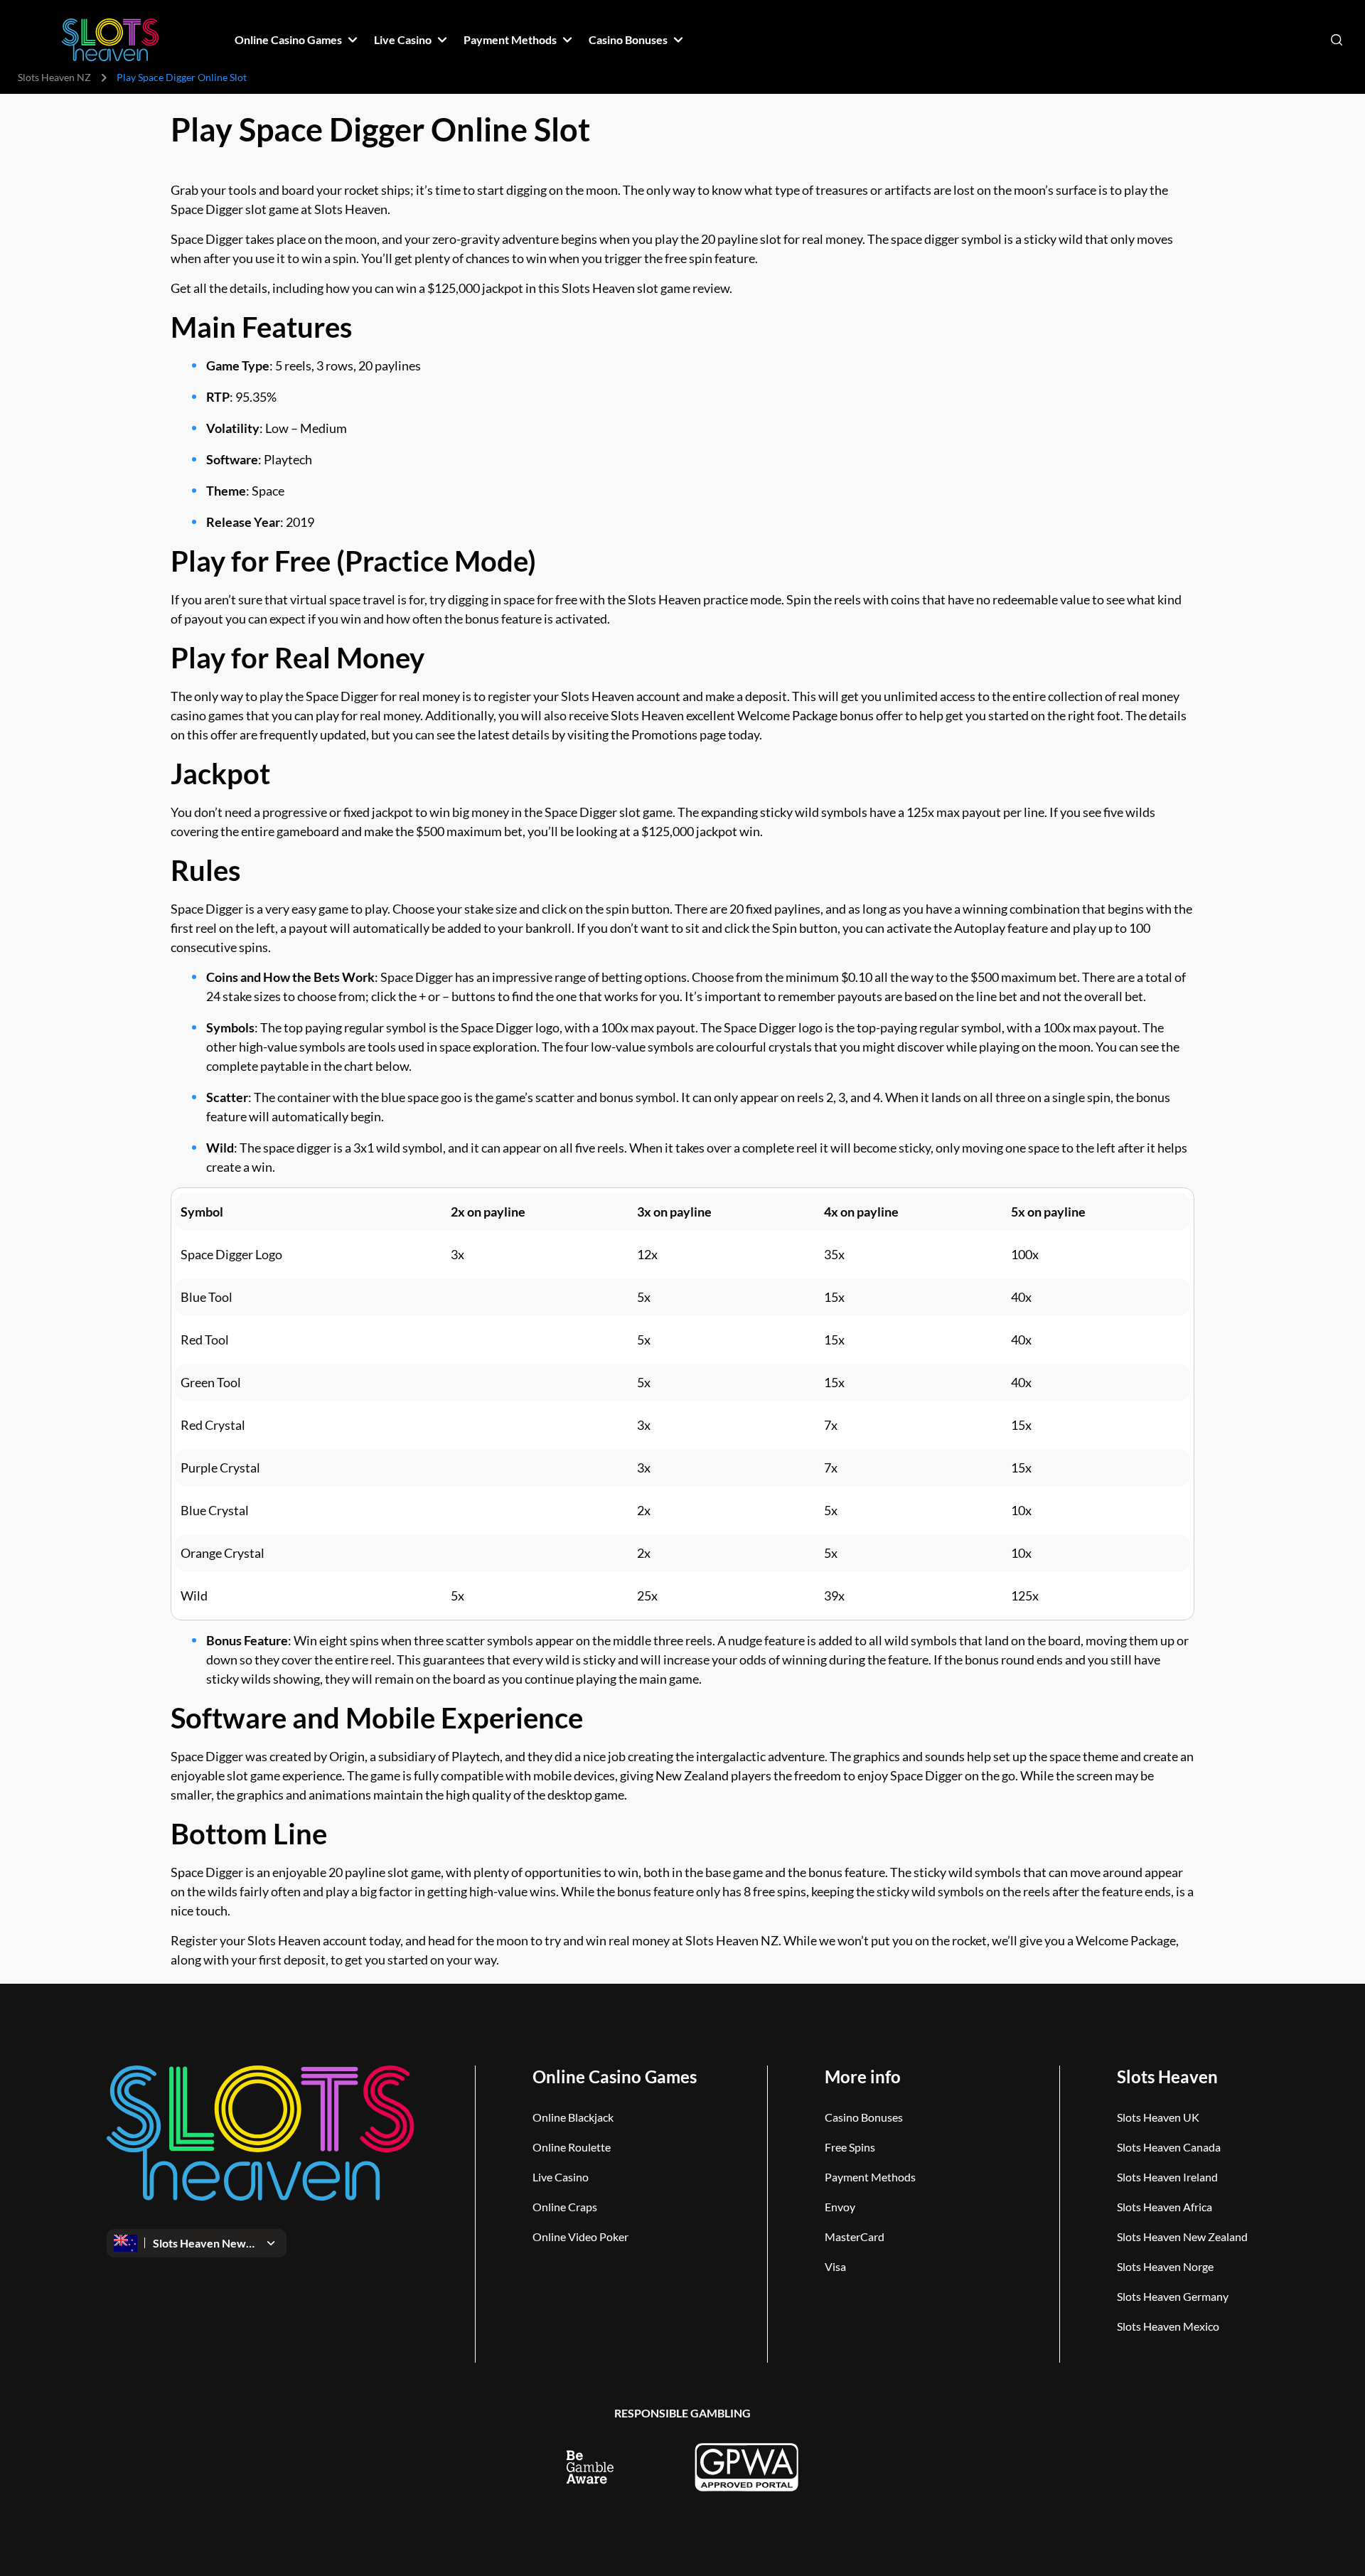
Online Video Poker (580, 2236)
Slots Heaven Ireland (1167, 2177)
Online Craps (565, 2207)
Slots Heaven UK (1158, 2117)
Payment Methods (870, 2177)
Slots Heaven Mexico (1168, 2326)
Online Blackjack (573, 2117)
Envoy (840, 2207)
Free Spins (850, 2147)
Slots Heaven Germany (1173, 2296)
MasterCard (855, 2236)
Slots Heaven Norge (1165, 2266)
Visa (835, 2266)
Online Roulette (572, 2147)
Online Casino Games (615, 2077)
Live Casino (561, 2177)
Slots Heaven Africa (1165, 2207)
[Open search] (1337, 40)
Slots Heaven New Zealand (1182, 2236)
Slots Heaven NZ (54, 77)
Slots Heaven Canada (1169, 2147)
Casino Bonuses (864, 2117)
